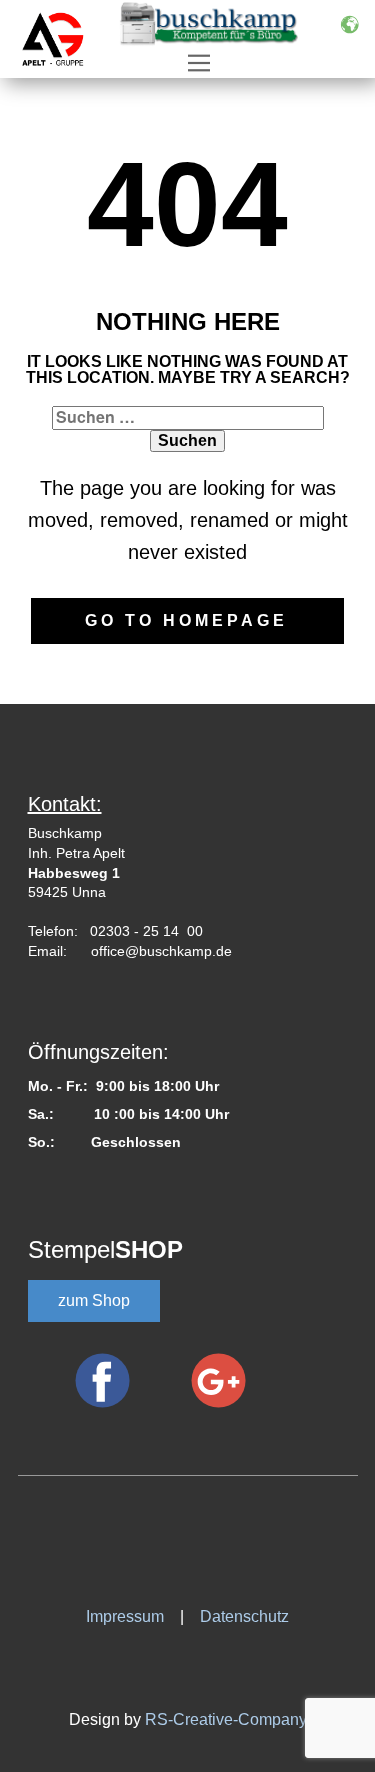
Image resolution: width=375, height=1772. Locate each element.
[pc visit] (118, 1543)
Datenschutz (244, 1616)
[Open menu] (199, 63)
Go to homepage (186, 620)
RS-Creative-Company (226, 1719)
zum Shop (94, 1300)
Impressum (133, 1616)
